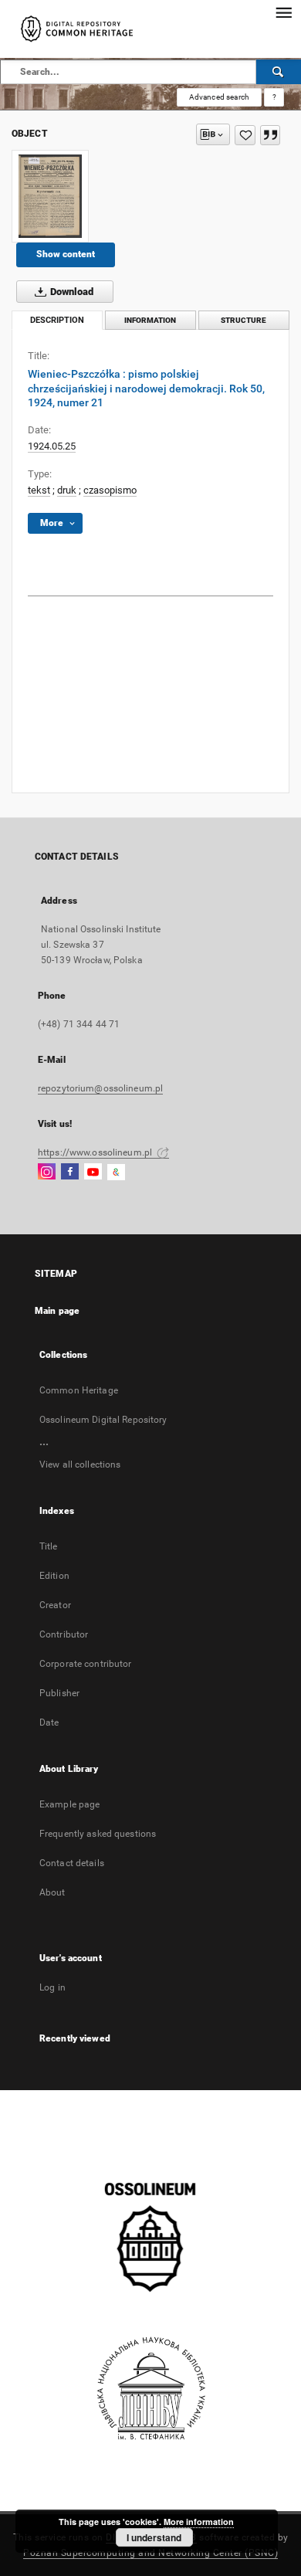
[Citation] (270, 135)
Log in (52, 1987)
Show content (66, 254)
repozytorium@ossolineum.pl (100, 1088)
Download (71, 292)
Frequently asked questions (98, 1834)
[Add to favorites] (245, 135)
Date (49, 1722)
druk (67, 490)
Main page (57, 1311)
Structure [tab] (244, 320)
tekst (39, 490)
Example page (69, 1804)
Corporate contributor (86, 1664)
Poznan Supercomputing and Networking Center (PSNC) (150, 2553)
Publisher (59, 1693)
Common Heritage (79, 1390)
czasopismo (110, 490)
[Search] (279, 72)
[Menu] (283, 12)
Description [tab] (57, 320)
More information (199, 2522)
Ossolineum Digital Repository (103, 1420)
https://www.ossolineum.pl (96, 1152)
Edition (54, 1576)
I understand (154, 2537)
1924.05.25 (52, 446)
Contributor (64, 1634)
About (52, 1892)
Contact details (72, 1863)
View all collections (80, 1464)
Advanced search (219, 97)
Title (49, 1546)
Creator (55, 1605)
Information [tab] (150, 320)
